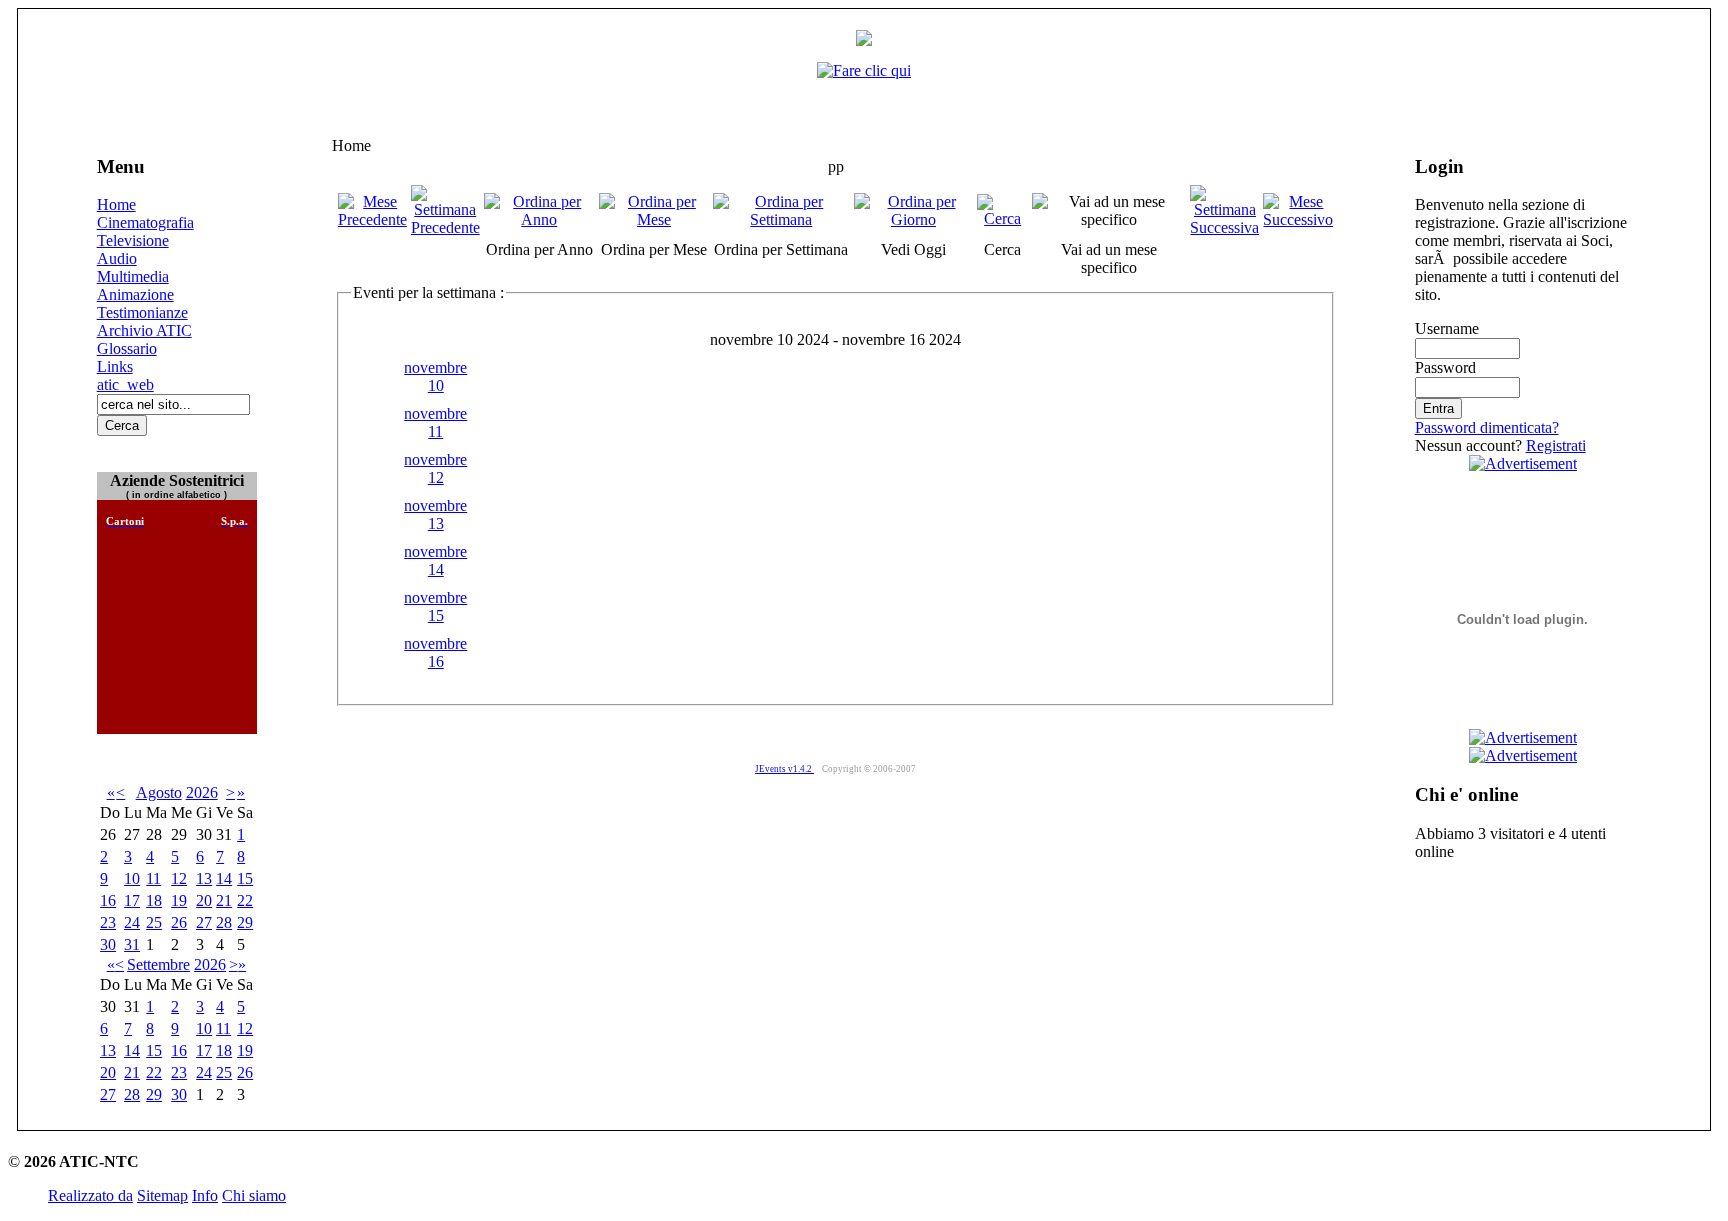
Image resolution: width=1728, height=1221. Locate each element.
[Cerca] (1002, 218)
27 (204, 922)
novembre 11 (435, 422)
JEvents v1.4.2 (784, 769)
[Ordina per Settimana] (781, 219)
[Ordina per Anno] (539, 219)
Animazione (135, 294)
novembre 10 (435, 376)
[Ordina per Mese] (654, 219)
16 (108, 900)
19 (179, 900)
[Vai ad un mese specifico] (1109, 219)
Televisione (133, 240)
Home (116, 204)
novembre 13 (435, 514)
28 (224, 922)
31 (132, 944)
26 (179, 922)
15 (245, 878)
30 (108, 944)
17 (132, 900)
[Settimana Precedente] (445, 227)
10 (132, 878)
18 (154, 900)
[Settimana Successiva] (1224, 227)
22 (245, 900)
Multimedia (133, 276)
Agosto (159, 792)
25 (154, 922)
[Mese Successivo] (1298, 219)
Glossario (127, 348)
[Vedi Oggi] (914, 219)
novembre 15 (435, 606)
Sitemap (162, 1195)
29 (245, 922)
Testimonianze (142, 312)
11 (153, 878)
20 (204, 900)
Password (1445, 367)
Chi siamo (254, 1195)
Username (1447, 328)
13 (204, 878)
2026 (202, 792)
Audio (117, 258)
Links (115, 366)
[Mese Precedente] (372, 219)
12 (179, 878)
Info (205, 1195)
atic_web (125, 384)
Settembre (158, 964)
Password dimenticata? (1487, 427)
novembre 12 (435, 468)
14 (224, 878)
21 (224, 900)
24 (132, 922)
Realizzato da (90, 1195)
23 (108, 922)
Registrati (1556, 445)
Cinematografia (145, 222)
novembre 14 (435, 560)
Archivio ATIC (144, 330)
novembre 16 (435, 652)
